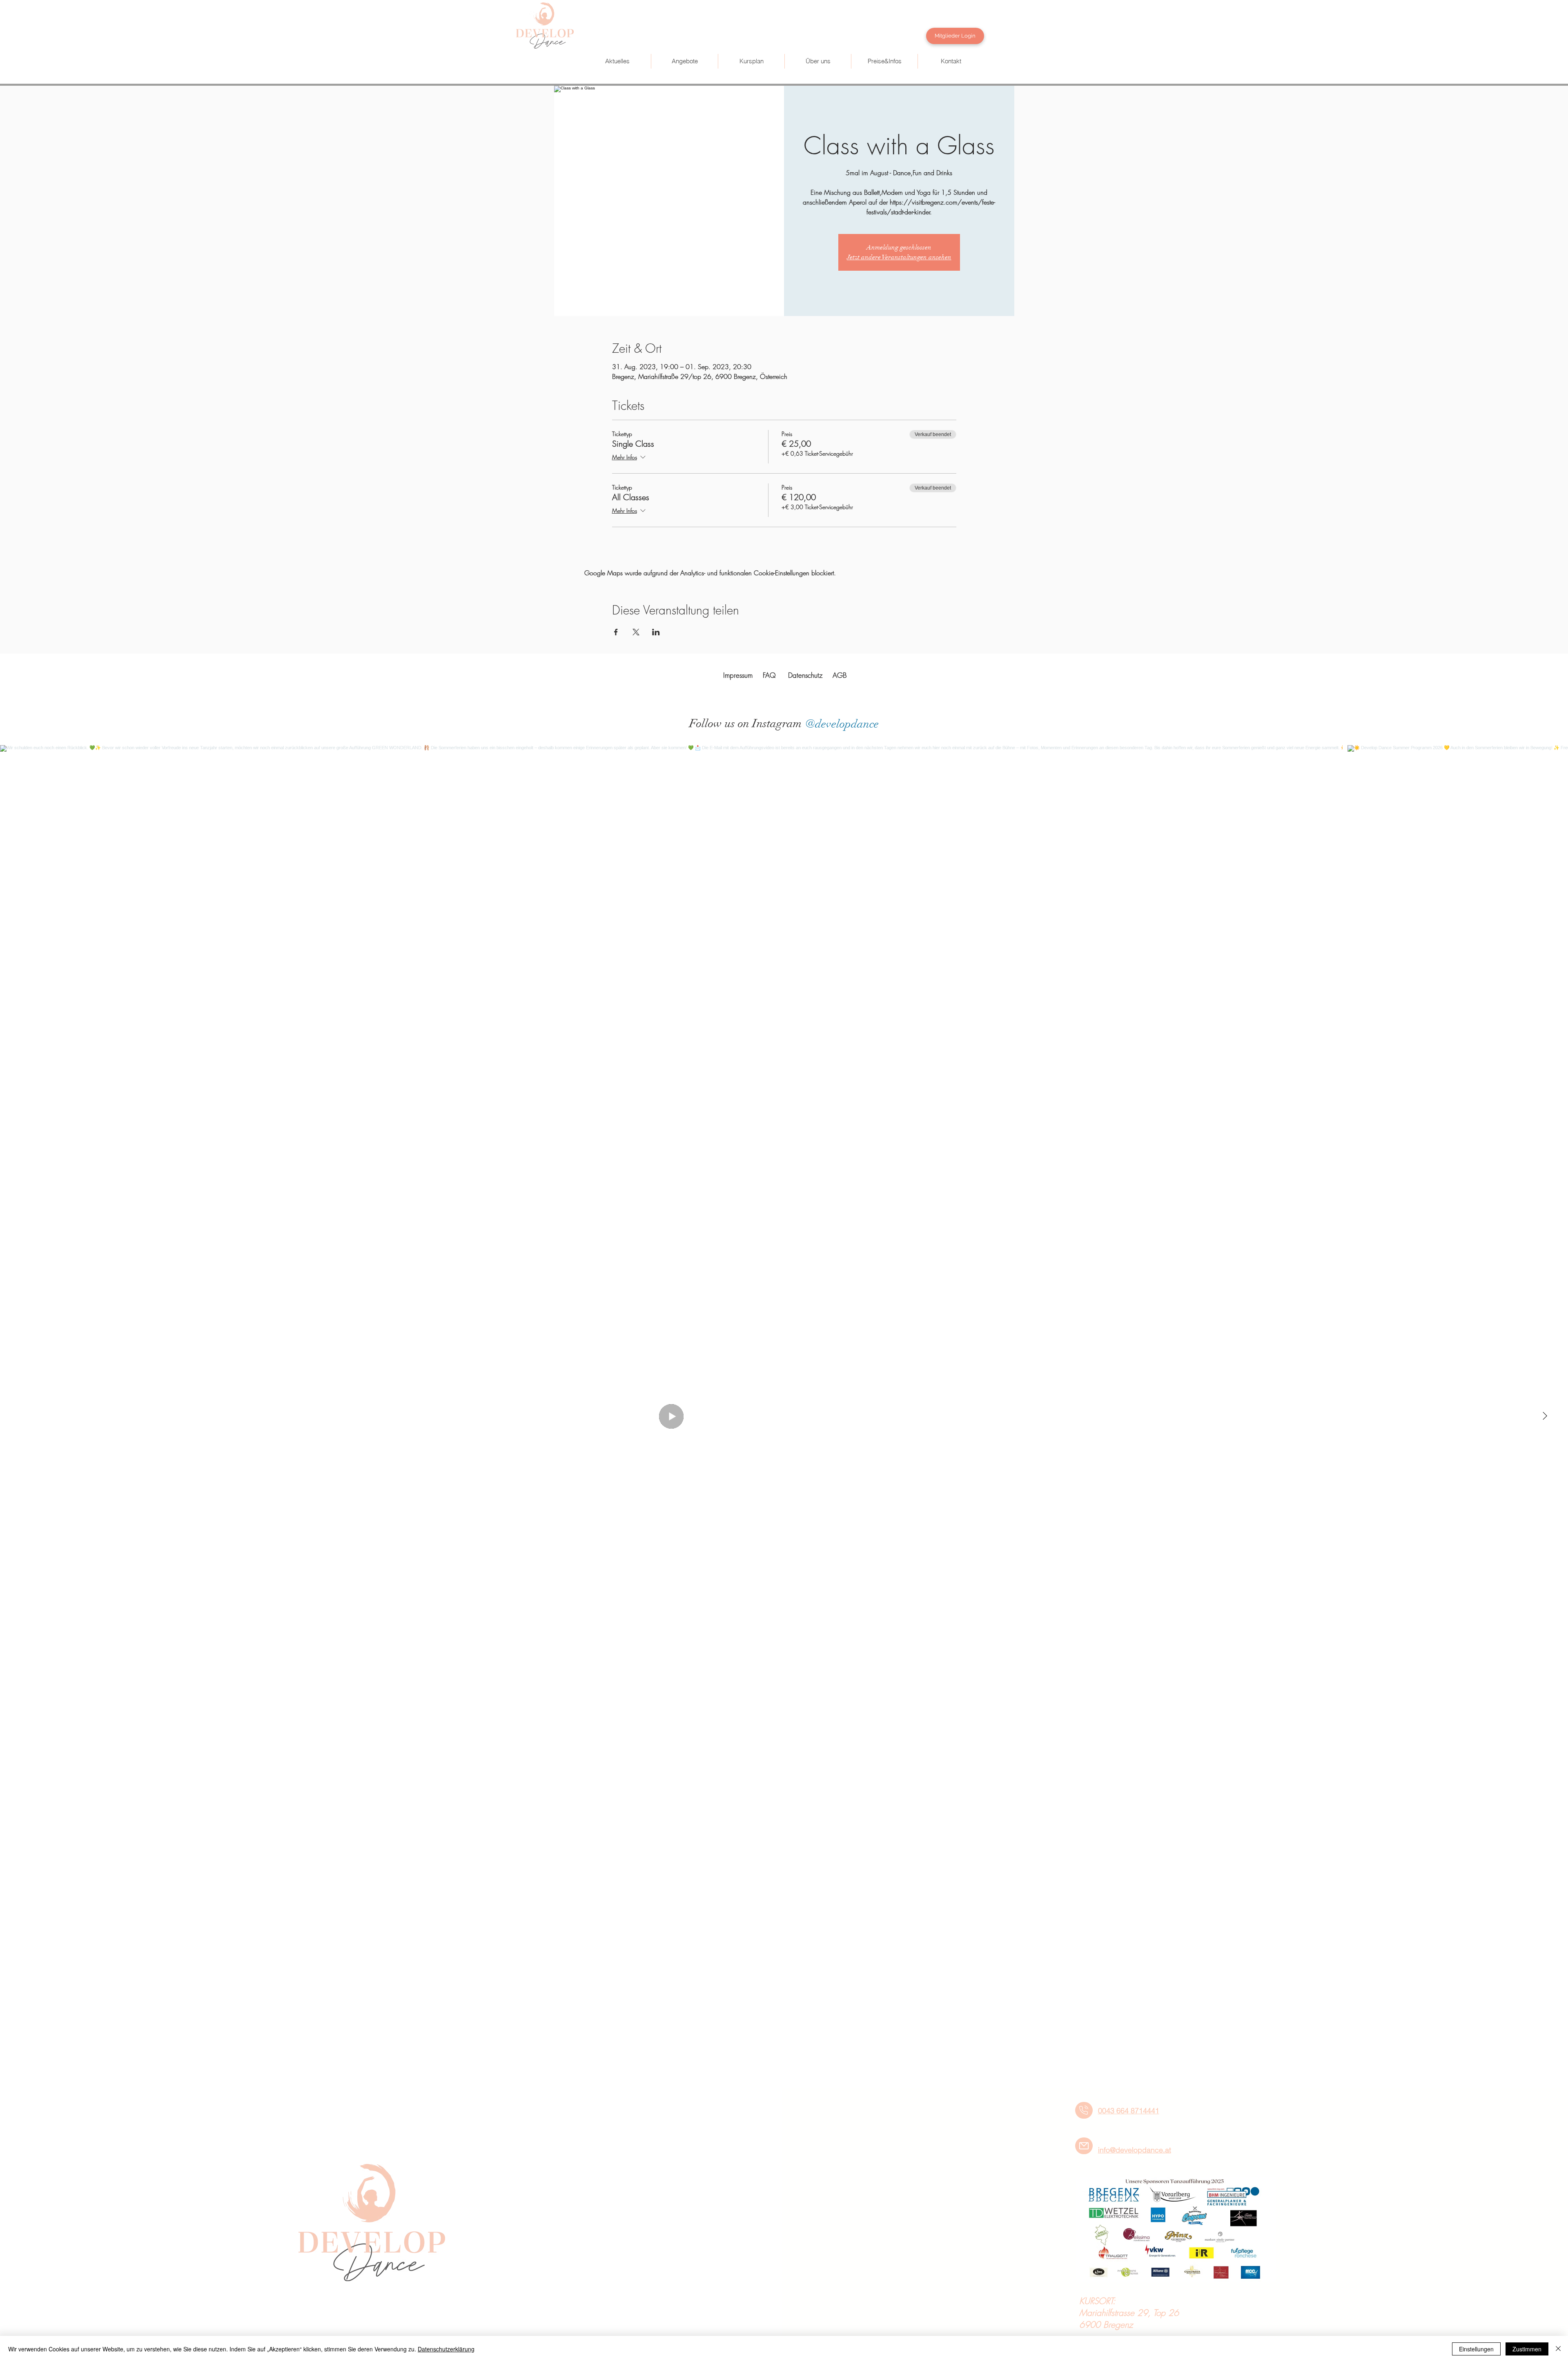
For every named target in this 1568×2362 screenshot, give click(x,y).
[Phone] (1084, 2110)
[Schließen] (1558, 2349)
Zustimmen (1527, 2349)
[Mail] (1084, 2146)
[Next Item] (1545, 1416)
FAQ (769, 675)
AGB (840, 675)
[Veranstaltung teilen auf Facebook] (616, 632)
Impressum (738, 675)
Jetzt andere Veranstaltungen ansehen (899, 257)
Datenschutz (805, 675)
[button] (684, 61)
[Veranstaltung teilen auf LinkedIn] (656, 632)
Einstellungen (1476, 2349)
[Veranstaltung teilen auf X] (636, 632)
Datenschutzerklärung (446, 2349)
